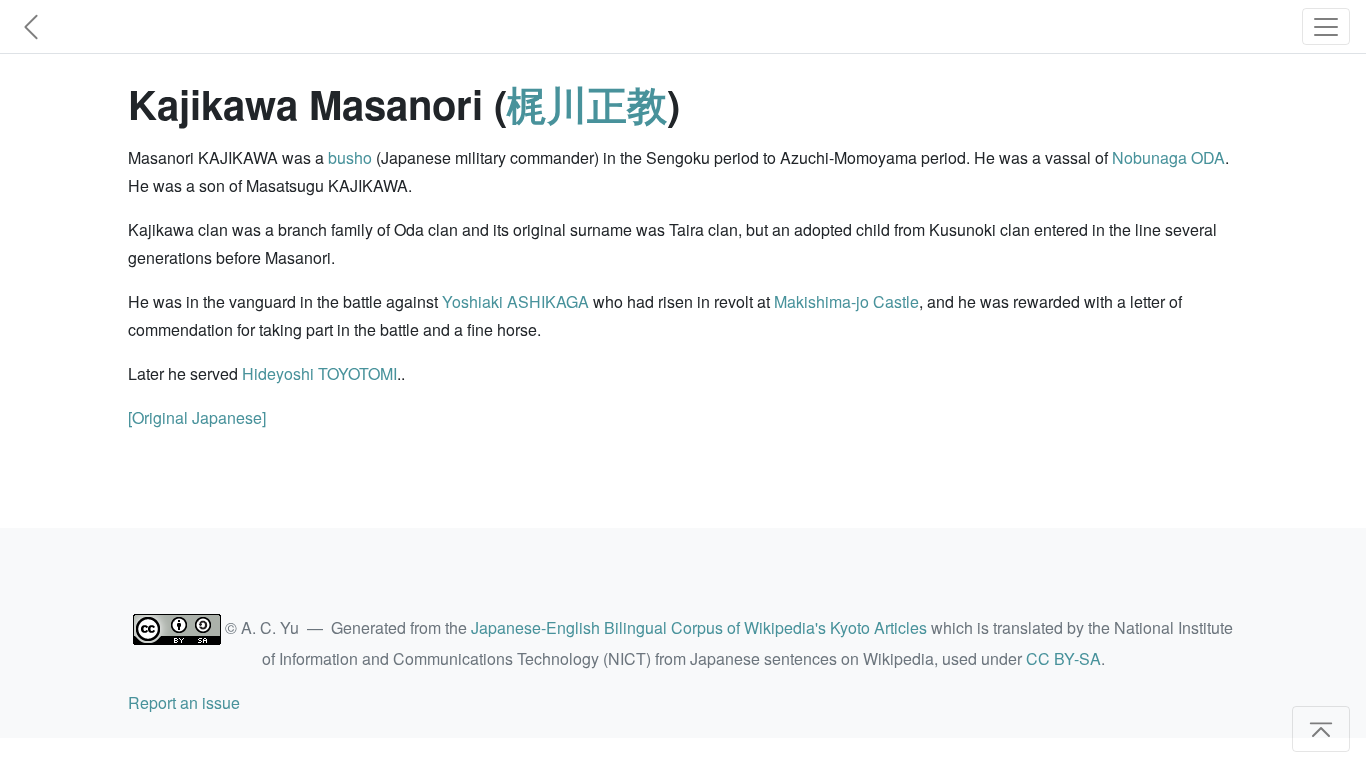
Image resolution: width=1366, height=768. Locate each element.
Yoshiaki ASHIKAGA (515, 301)
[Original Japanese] (197, 417)
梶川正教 (587, 103)
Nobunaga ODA (1168, 157)
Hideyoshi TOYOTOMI (319, 373)
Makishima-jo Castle (846, 301)
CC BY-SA (1063, 658)
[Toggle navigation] (1326, 26)
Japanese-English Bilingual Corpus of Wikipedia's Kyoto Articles (699, 627)
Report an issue (184, 702)
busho (350, 157)
